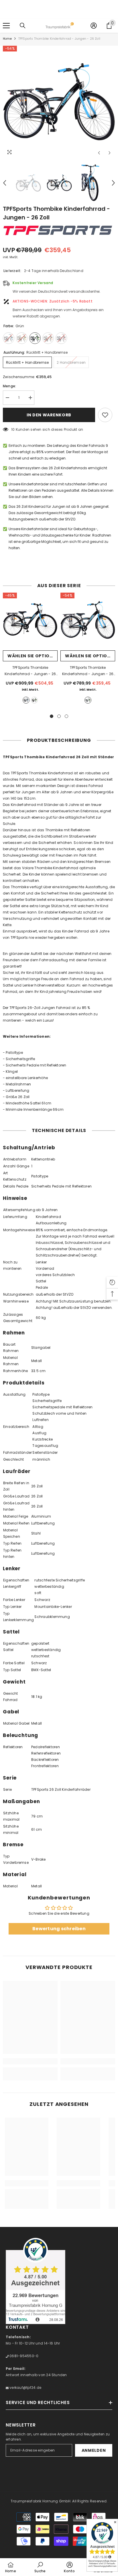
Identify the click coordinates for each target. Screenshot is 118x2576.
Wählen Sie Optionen (33, 656)
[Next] (110, 153)
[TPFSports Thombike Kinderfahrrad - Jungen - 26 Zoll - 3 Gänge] (30, 620)
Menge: (9, 386)
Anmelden (94, 2450)
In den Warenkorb (49, 415)
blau (26, 700)
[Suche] (23, 26)
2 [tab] (59, 716)
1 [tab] (52, 716)
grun (34, 700)
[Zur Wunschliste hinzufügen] (105, 415)
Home (7, 39)
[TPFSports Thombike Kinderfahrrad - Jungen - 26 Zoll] (88, 620)
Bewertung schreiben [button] (59, 1929)
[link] (30, 2061)
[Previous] (99, 153)
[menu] (6, 26)
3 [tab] (66, 716)
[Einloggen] (94, 26)
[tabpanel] (30, 650)
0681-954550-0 (23, 2356)
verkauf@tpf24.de (25, 2388)
